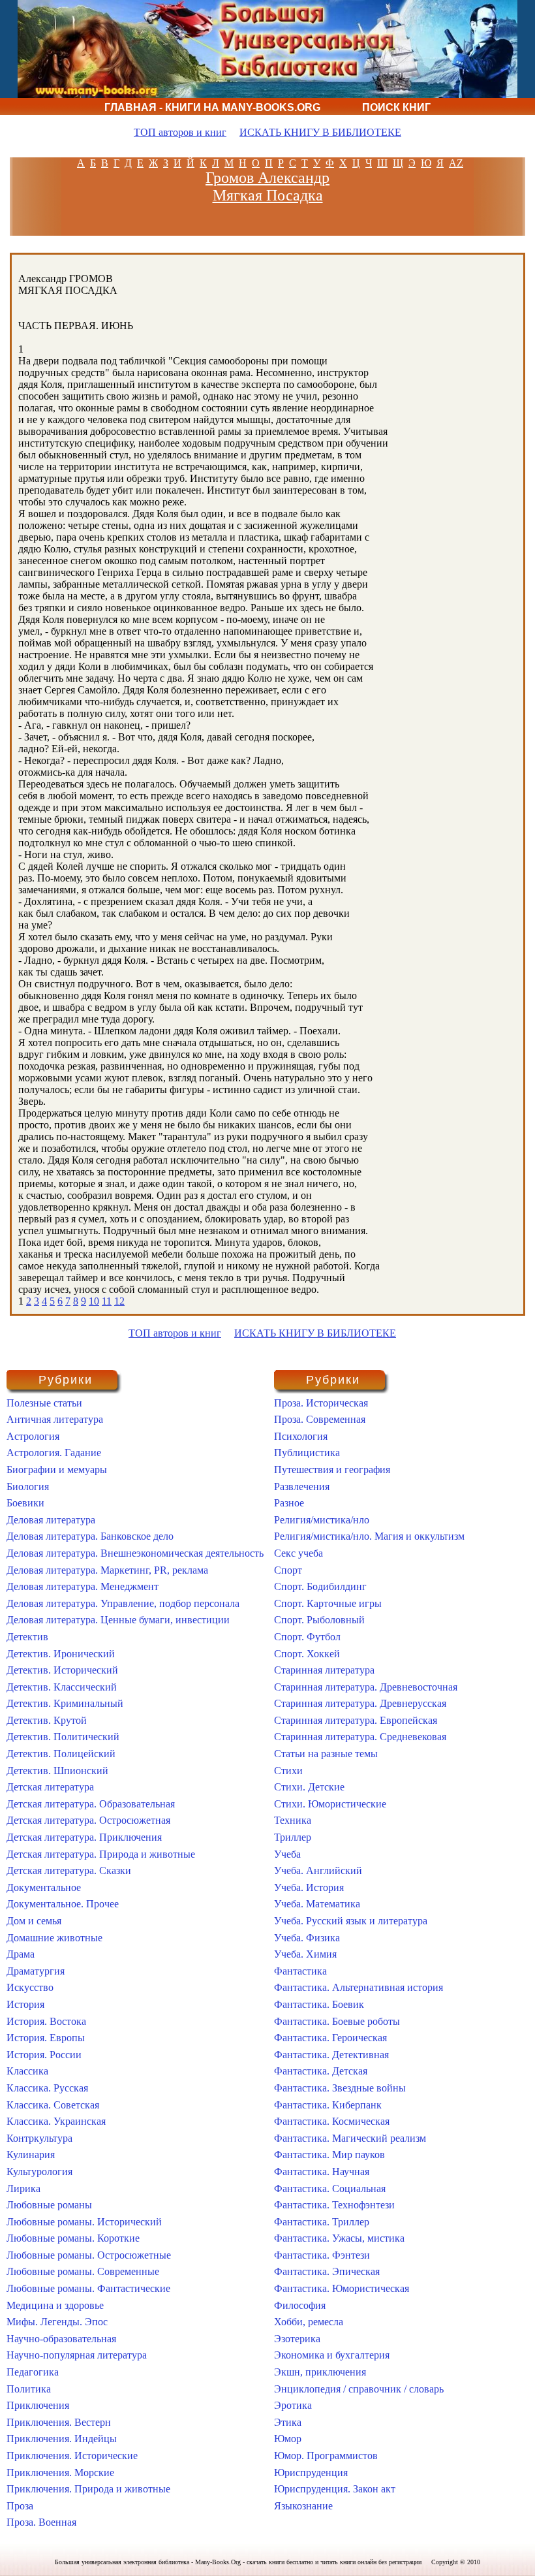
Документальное (44, 1887)
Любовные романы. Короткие (73, 2238)
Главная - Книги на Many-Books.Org (212, 107)
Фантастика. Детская (321, 2071)
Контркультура (39, 2138)
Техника (293, 1820)
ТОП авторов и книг (180, 132)
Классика (27, 2071)
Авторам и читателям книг (217, 124)
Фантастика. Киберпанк (328, 2105)
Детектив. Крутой (47, 1720)
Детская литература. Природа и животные (101, 1854)
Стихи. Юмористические (330, 1804)
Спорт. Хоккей (307, 1654)
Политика (29, 2389)
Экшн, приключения (320, 2372)
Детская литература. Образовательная (91, 1804)
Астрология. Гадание (54, 1453)
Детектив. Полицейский (61, 1754)
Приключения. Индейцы (62, 2439)
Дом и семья (34, 1921)
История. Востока (46, 2021)
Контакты (369, 124)
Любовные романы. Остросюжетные (89, 2255)
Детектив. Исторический (62, 1670)
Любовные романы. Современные (83, 2271)
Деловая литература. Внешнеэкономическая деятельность (135, 1553)
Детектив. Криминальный (65, 1703)
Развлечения (302, 1487)
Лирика (23, 2188)
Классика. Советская (53, 2105)
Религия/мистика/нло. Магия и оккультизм (369, 1536)
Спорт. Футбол (307, 1637)
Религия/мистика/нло (322, 1520)
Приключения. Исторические (72, 2456)
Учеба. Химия (305, 1954)
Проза (20, 2506)
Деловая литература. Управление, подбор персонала (123, 1603)
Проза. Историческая (321, 1403)
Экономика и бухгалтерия (332, 2355)
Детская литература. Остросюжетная (88, 1820)
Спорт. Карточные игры (328, 1603)
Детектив (27, 1637)
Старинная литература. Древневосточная (366, 1687)
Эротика (293, 2405)
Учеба (287, 1854)
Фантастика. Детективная (331, 2055)
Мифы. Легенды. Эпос (57, 2322)
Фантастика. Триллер (322, 2222)
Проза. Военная (41, 2522)
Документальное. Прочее (63, 1904)
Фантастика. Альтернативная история (359, 1987)
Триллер (293, 1837)
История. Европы (46, 2038)
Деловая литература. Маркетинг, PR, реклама (107, 1570)
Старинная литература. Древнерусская (360, 1703)
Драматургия (36, 1971)
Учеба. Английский (318, 1870)
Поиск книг (396, 107)
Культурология (39, 2171)
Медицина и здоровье (55, 2305)
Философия (300, 2305)
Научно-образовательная (61, 2339)
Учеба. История (309, 1887)
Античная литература (55, 1419)
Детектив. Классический (62, 1687)
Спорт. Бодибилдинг (320, 1586)
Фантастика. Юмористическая (342, 2288)
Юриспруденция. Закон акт (335, 2489)
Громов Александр (267, 178)
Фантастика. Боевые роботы (337, 2021)
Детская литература (50, 1787)
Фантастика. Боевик (319, 2004)
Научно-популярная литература (77, 2355)
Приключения (38, 2405)
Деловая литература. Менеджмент (83, 1586)
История (25, 2004)
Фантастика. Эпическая (327, 2271)
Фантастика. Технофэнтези (334, 2205)
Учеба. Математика (317, 1904)
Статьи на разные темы (326, 1754)
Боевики (25, 1503)
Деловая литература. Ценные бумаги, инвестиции (118, 1620)
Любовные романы (49, 2205)
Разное (289, 1503)
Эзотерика (297, 2339)
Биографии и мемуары (57, 1470)
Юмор (288, 2439)
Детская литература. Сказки (69, 1870)
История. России (44, 2055)
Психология (301, 1436)
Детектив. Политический (63, 1737)
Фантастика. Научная (322, 2171)
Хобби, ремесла (309, 2322)
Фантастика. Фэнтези (322, 2255)
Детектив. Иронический (61, 1654)
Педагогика (33, 2372)
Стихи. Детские (309, 1787)
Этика (288, 2422)
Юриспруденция (311, 2473)
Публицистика (307, 1453)
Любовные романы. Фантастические (88, 2288)
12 (119, 1301)
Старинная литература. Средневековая (360, 1737)
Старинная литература (324, 1670)
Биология (28, 1487)
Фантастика (300, 1971)
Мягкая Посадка (268, 195)
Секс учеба (298, 1553)
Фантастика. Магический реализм (350, 2138)
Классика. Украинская (56, 2121)
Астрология (33, 1436)
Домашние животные (54, 1938)
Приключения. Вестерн (59, 2422)
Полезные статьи (44, 1403)
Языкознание (303, 2506)
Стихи (288, 1771)
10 (94, 1301)
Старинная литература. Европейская (356, 1720)
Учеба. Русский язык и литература (351, 1921)
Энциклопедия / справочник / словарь (359, 2389)
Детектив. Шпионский (57, 1771)
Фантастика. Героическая (330, 2038)
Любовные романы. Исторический (84, 2222)
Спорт (288, 1570)
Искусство (30, 1987)
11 (107, 1301)
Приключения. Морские (60, 2473)
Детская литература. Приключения (84, 1837)
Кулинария (31, 2155)
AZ (456, 163)
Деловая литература (51, 1520)
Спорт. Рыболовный (319, 1620)
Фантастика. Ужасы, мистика (339, 2238)
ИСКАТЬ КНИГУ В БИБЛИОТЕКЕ (320, 132)
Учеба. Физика (307, 1938)
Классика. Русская (47, 2088)
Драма (21, 1954)
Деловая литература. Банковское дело (90, 1536)
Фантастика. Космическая (332, 2121)
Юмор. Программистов (326, 2456)
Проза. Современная (320, 1419)
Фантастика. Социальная (330, 2188)
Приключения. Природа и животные (88, 2489)
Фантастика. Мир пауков (329, 2155)
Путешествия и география (332, 1470)
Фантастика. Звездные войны (340, 2088)
